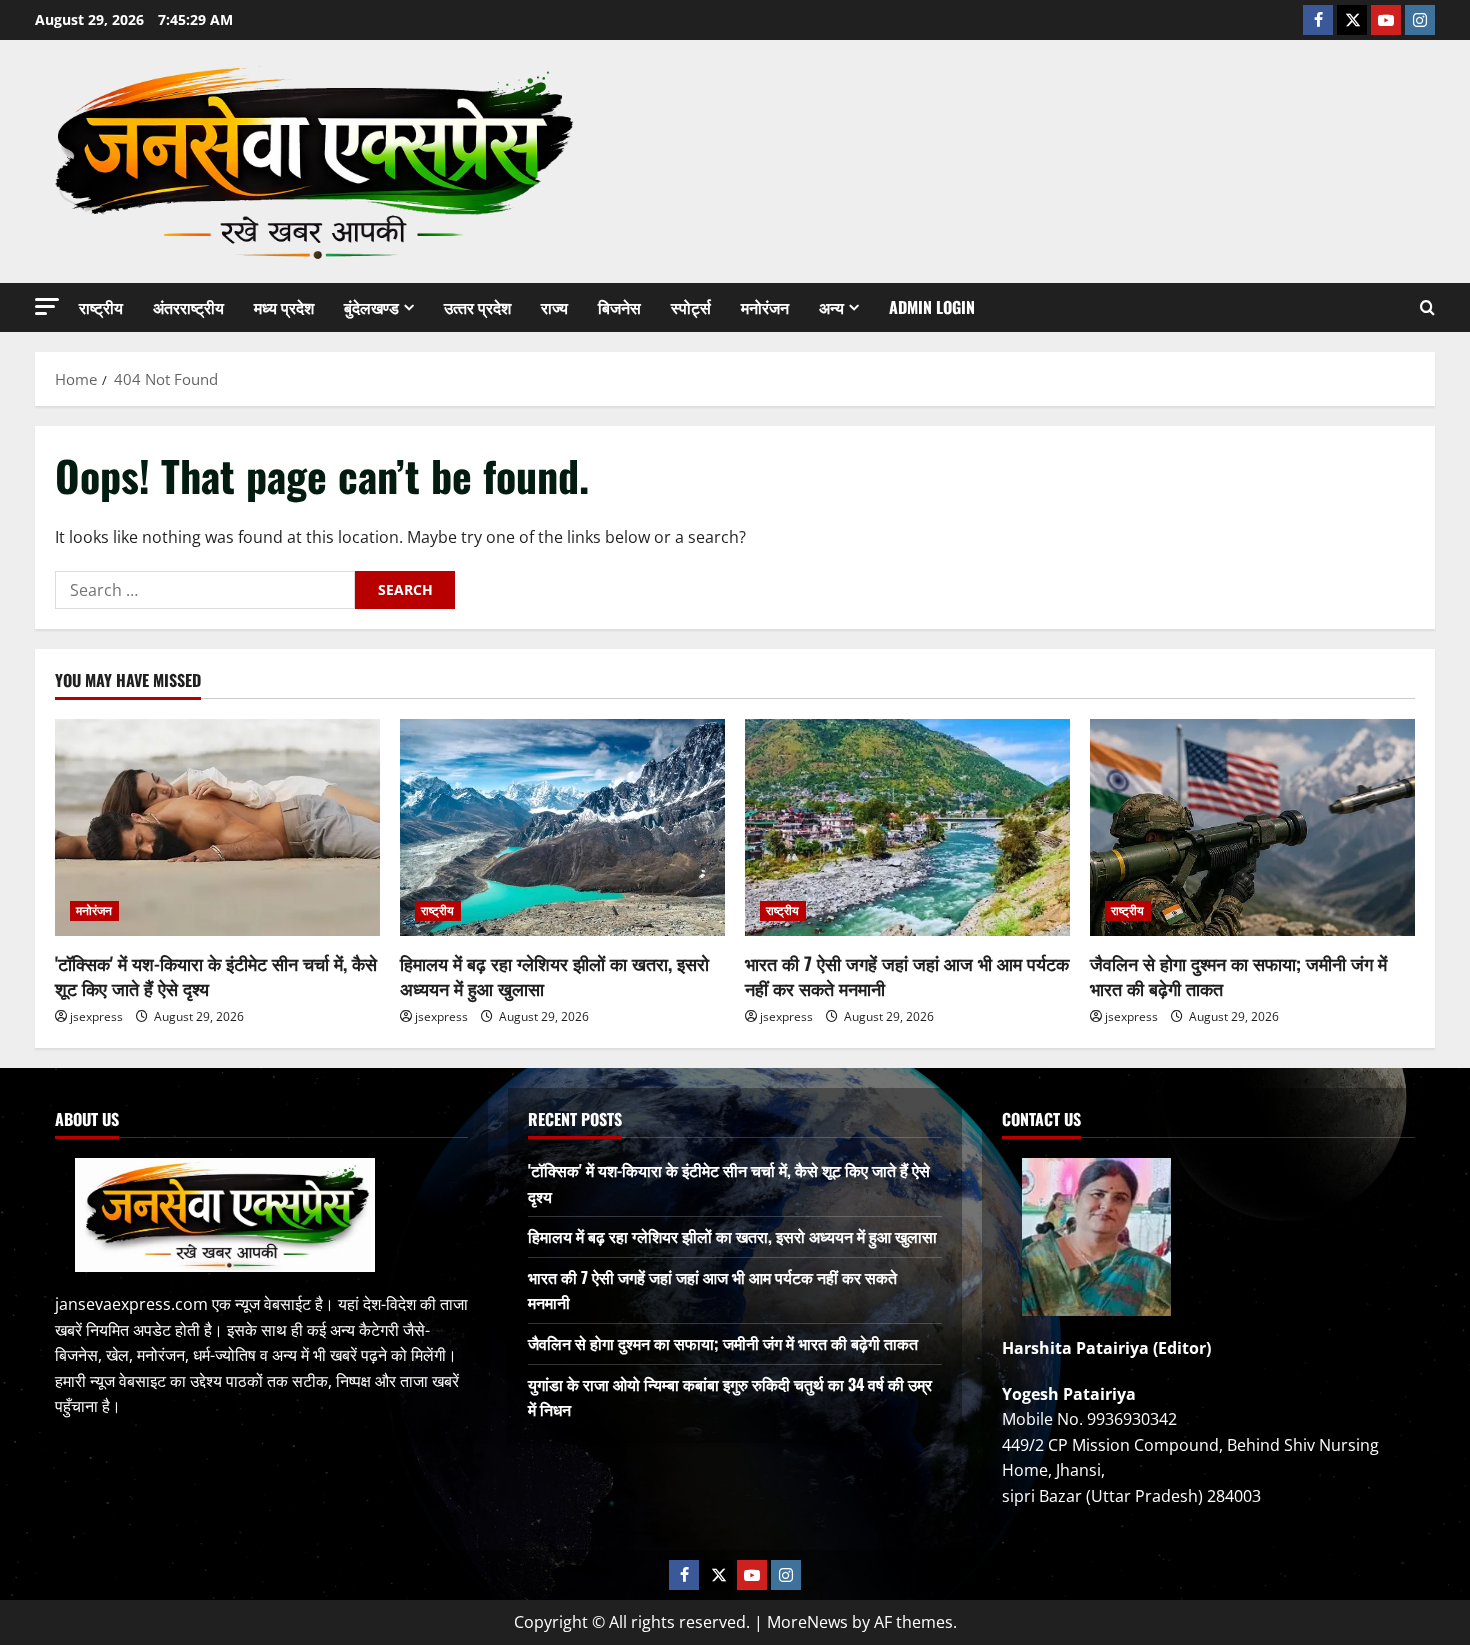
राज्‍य (554, 307)
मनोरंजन (765, 307)
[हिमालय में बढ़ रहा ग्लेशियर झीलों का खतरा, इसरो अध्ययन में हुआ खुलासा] (562, 827)
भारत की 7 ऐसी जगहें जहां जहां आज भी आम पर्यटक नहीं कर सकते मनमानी (907, 975)
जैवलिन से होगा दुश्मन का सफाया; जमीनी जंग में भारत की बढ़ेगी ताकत (1238, 975)
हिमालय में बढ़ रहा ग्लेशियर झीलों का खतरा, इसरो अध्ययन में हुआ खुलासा (554, 975)
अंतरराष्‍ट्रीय (188, 307)
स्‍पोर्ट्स (691, 307)
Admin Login (932, 307)
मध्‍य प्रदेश (284, 307)
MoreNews (807, 1622)
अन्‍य (831, 307)
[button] (47, 306)
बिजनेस (619, 307)
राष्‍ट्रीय (101, 307)
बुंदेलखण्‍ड (371, 307)
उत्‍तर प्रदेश (477, 307)
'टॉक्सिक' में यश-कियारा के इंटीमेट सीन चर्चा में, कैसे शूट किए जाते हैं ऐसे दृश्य (216, 975)
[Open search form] (1427, 307)
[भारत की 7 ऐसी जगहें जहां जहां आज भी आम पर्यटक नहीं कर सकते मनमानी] (907, 827)
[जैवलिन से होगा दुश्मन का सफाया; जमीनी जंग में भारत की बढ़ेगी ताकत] (1252, 827)
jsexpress (96, 1016)
